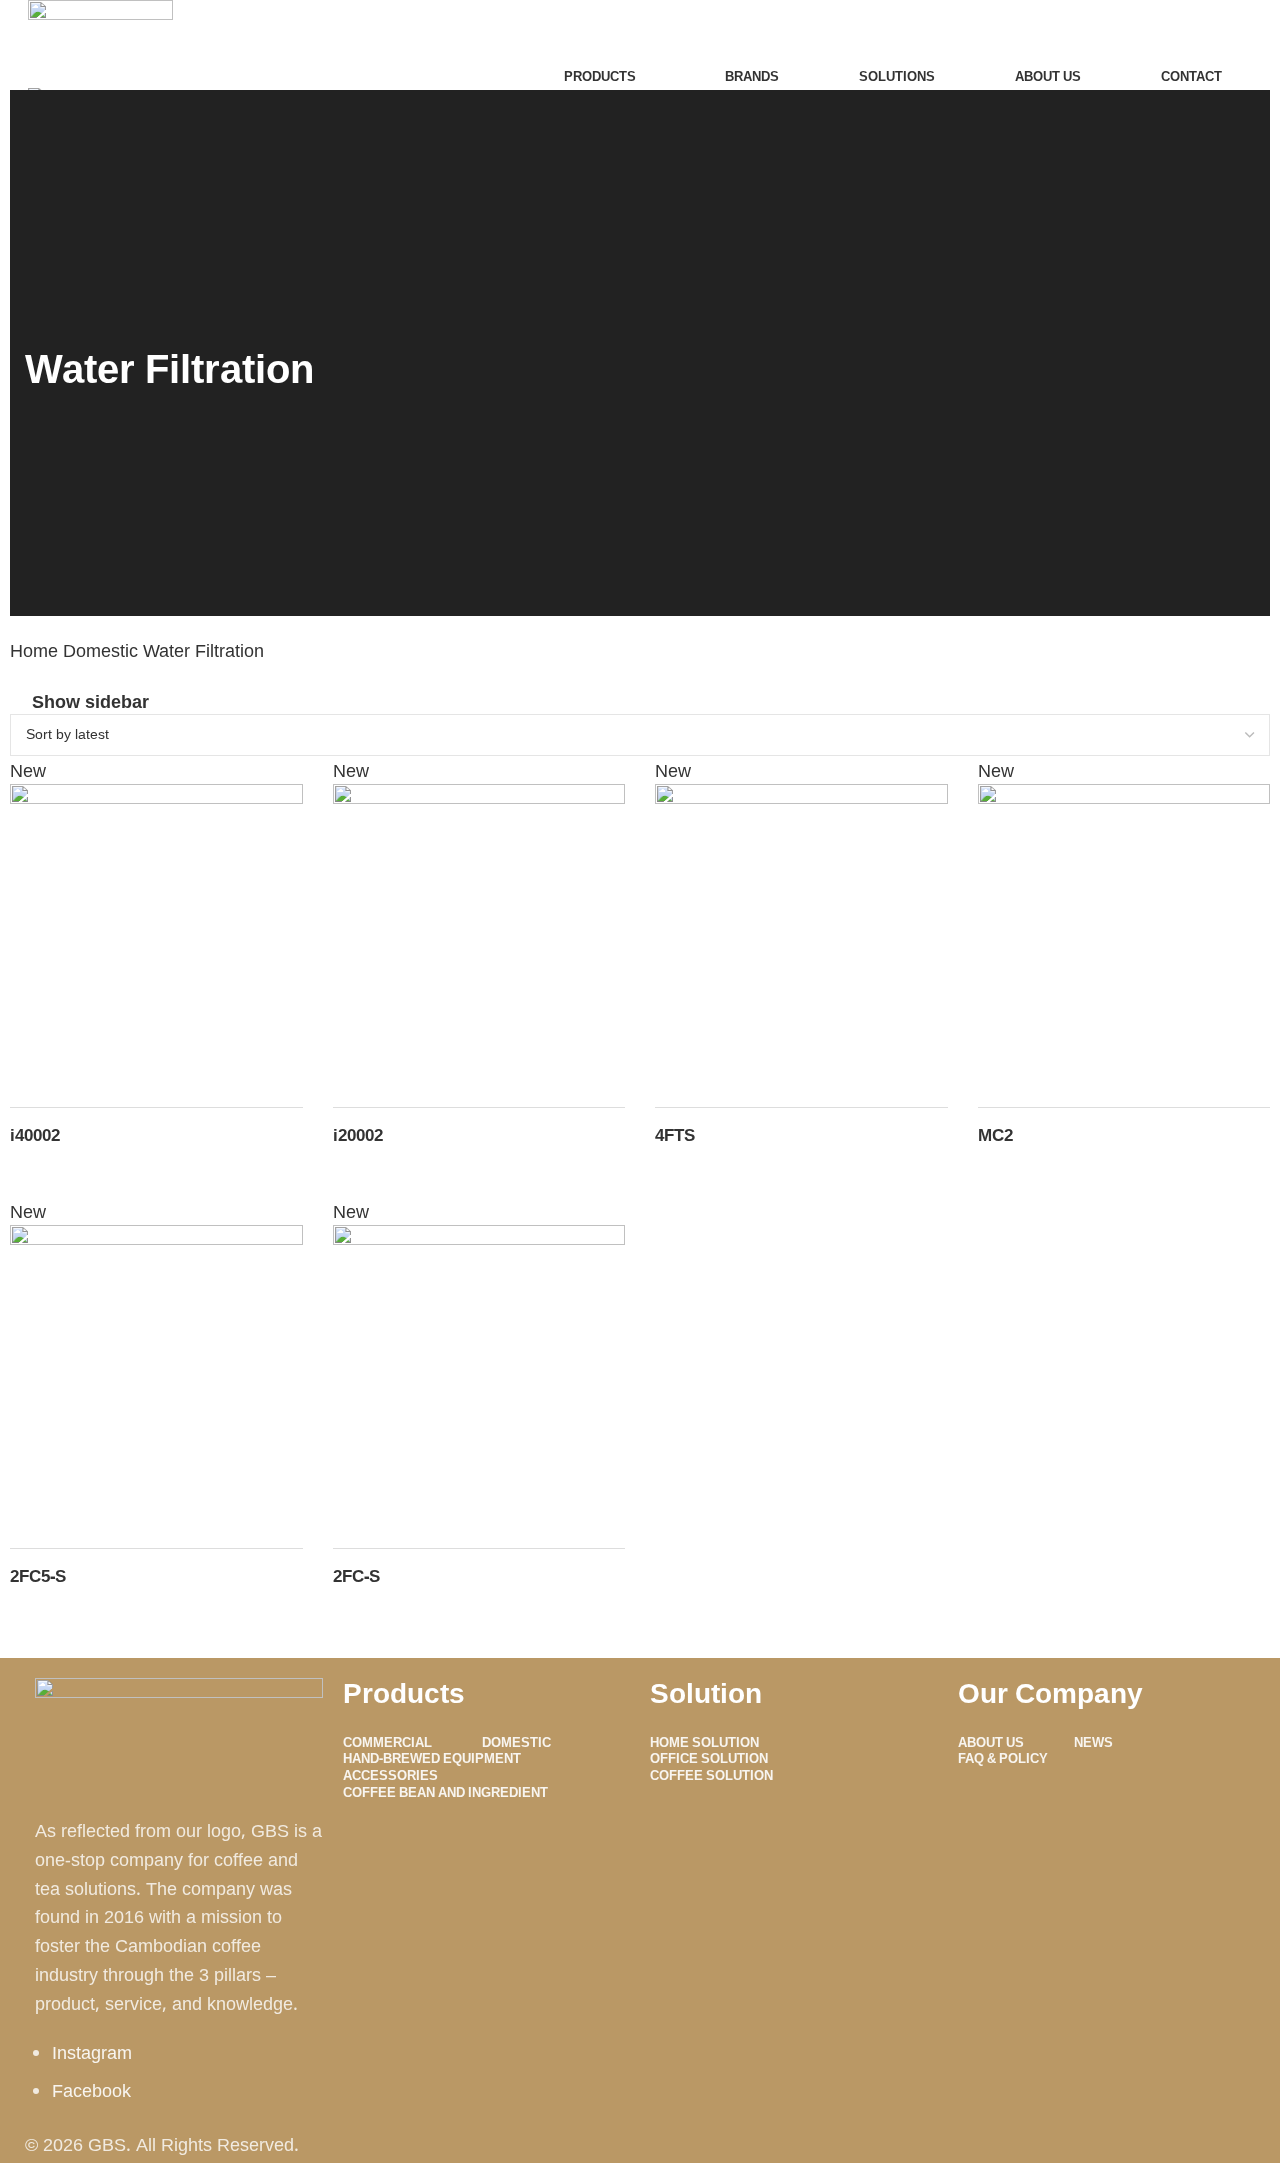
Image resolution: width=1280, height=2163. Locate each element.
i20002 (358, 1134)
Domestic (103, 650)
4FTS (675, 1134)
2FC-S (356, 1575)
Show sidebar (90, 701)
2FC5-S (38, 1575)
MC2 (995, 1134)
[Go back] (50, 315)
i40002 (35, 1134)
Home (36, 650)
